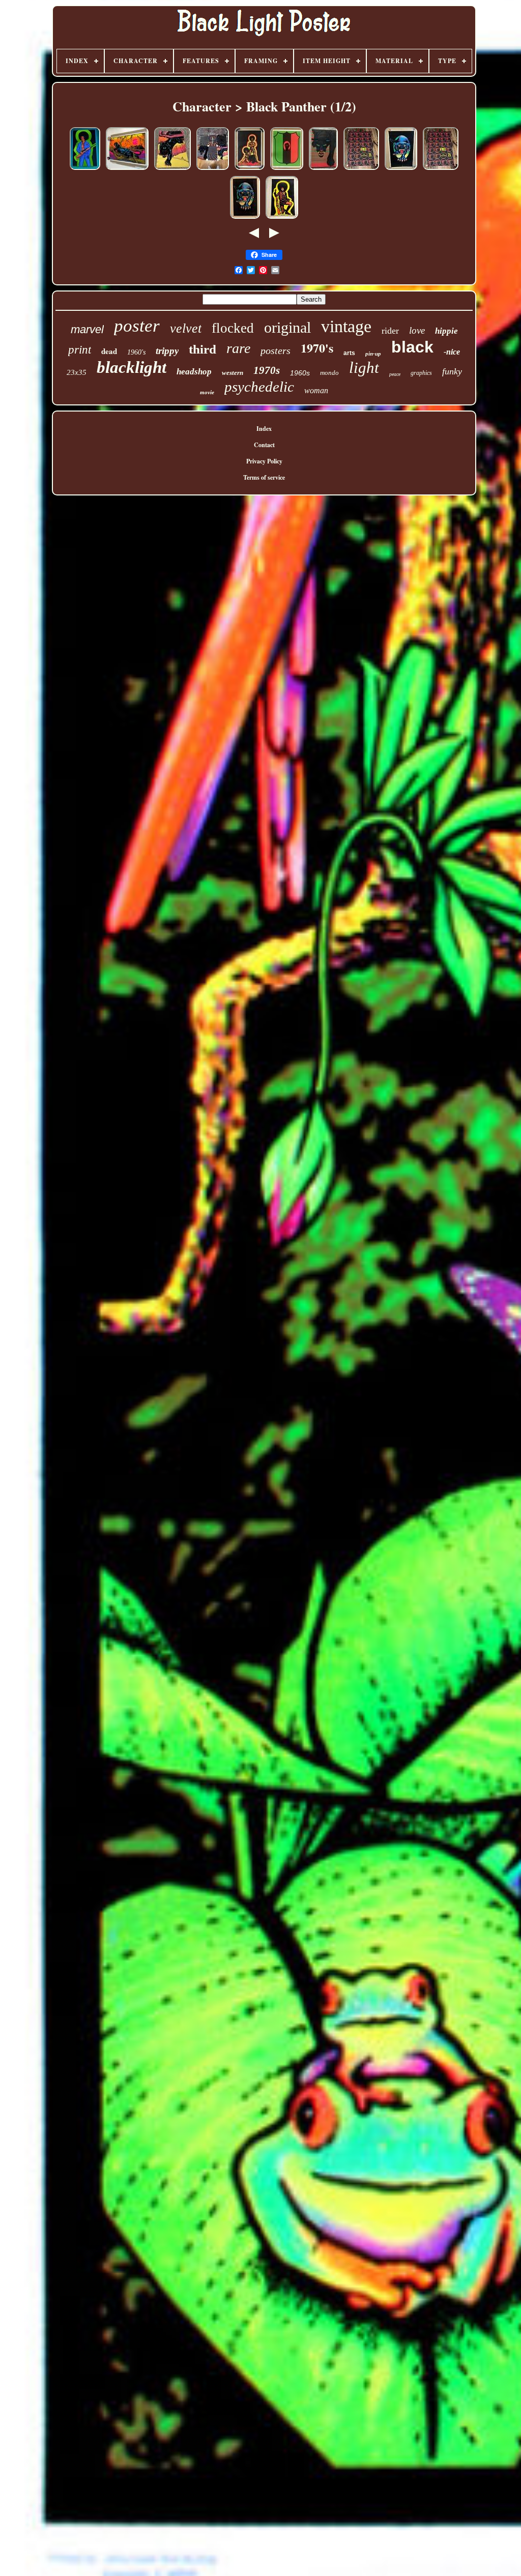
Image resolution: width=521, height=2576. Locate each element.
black (412, 347)
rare (238, 348)
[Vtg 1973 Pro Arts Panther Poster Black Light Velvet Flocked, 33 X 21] (323, 170)
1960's (136, 352)
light (364, 368)
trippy (167, 351)
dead (109, 351)
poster (137, 326)
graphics (421, 373)
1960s (300, 373)
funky (452, 371)
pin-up (373, 354)
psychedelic (259, 387)
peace (395, 374)
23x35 (77, 372)
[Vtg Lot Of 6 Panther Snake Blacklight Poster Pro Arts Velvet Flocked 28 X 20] (213, 170)
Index (264, 429)
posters (276, 350)
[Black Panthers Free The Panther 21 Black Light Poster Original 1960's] (361, 170)
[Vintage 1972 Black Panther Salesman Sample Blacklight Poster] (85, 170)
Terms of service (264, 477)
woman (316, 390)
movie (207, 392)
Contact (264, 445)
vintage (346, 326)
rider (390, 331)
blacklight (132, 367)
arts (349, 353)
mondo (329, 373)
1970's (317, 348)
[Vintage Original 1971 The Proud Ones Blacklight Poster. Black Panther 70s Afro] (250, 170)
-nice (452, 352)
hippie (446, 331)
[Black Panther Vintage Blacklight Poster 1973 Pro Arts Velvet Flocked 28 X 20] (127, 170)
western (233, 373)
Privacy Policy (264, 461)
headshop (194, 372)
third (202, 349)
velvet (186, 328)
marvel (87, 329)
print (80, 350)
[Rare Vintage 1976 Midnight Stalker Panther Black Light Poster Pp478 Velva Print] (245, 218)
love (417, 330)
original (287, 327)
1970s (267, 370)
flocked (233, 328)
